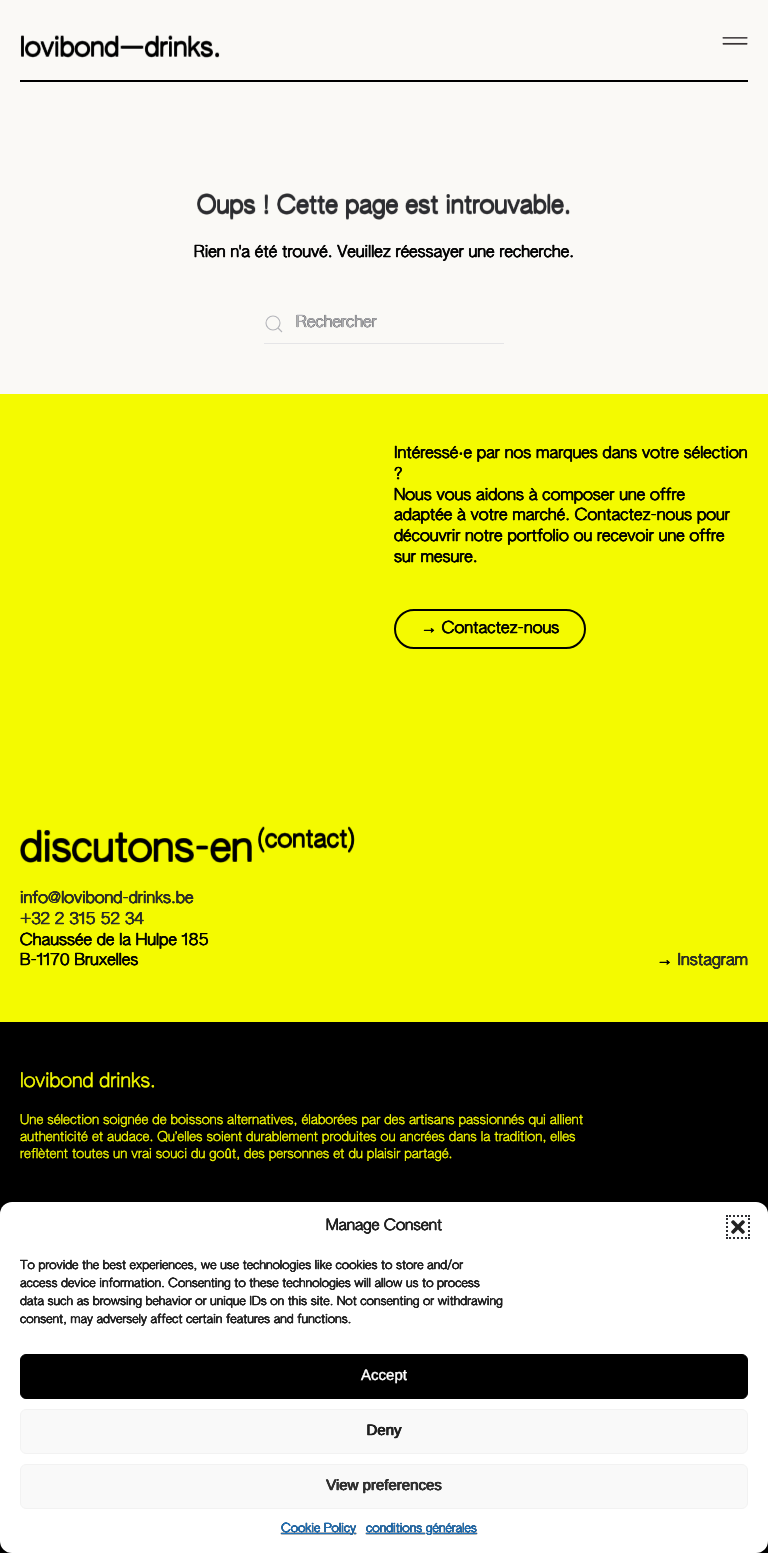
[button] (738, 1227)
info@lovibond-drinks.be (106, 899)
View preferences (384, 1485)
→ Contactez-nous (490, 629)
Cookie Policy (318, 1529)
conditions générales (421, 1529)
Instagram (712, 961)
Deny (383, 1430)
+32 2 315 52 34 (82, 920)
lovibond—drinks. (120, 49)
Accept (384, 1375)
